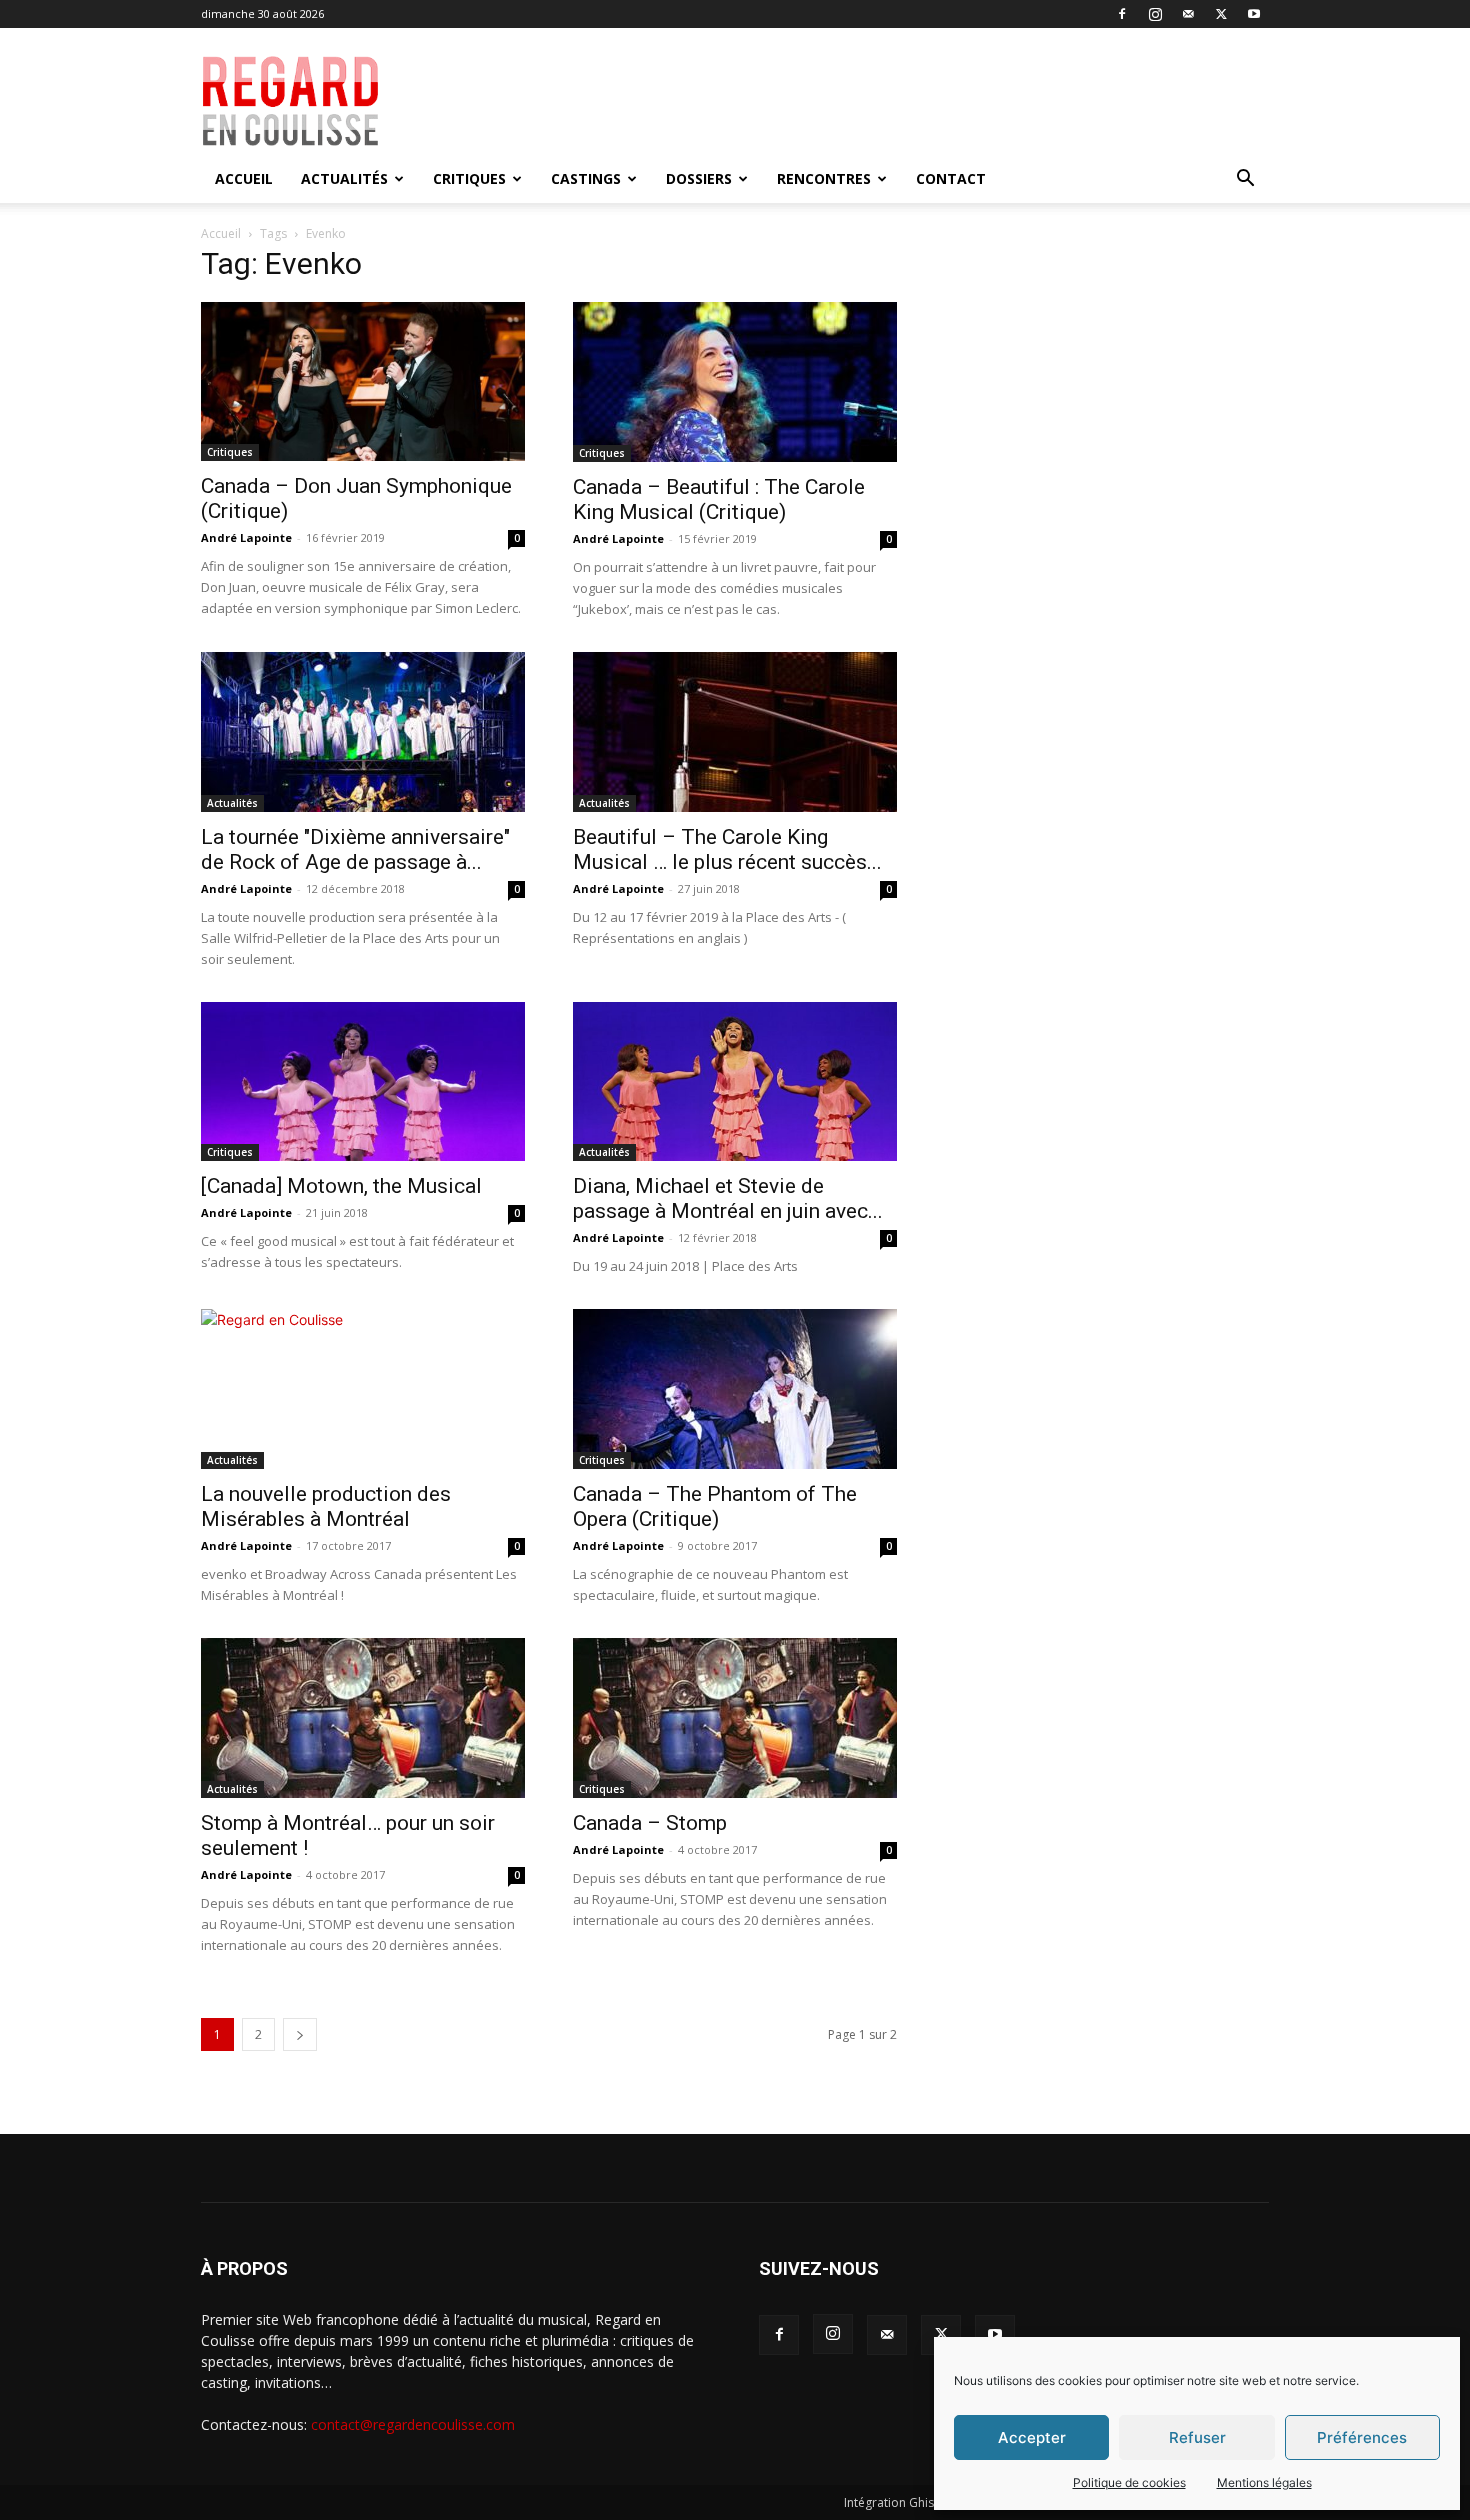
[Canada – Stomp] (735, 1718)
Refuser (1197, 2437)
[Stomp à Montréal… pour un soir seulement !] (363, 1718)
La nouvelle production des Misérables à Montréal (326, 1506)
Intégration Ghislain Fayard (920, 2502)
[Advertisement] (877, 101)
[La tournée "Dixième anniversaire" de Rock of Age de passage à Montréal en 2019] (363, 732)
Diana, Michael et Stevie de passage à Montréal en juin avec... (728, 1198)
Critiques (469, 178)
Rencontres (824, 178)
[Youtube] (1254, 14)
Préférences (1362, 2437)
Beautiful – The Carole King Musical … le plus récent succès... (727, 849)
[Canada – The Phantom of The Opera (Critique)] (735, 1389)
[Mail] (1188, 14)
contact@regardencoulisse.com (413, 2424)
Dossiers (699, 178)
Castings (586, 178)
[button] (1245, 180)
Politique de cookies (1129, 2482)
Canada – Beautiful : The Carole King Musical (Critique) (719, 499)
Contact (951, 178)
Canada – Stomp (650, 1823)
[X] (1221, 14)
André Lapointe (246, 537)
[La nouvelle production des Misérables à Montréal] (363, 1389)
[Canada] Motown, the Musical (341, 1186)
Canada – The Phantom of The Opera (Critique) (715, 1506)
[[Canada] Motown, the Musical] (363, 1081)
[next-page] (300, 2034)
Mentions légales (1264, 2482)
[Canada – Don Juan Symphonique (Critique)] (363, 381)
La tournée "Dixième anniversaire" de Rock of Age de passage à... (355, 849)
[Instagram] (1155, 14)
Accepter (1032, 2437)
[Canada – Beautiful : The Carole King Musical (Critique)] (735, 382)
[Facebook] (1122, 14)
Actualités (344, 178)
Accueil (244, 178)
